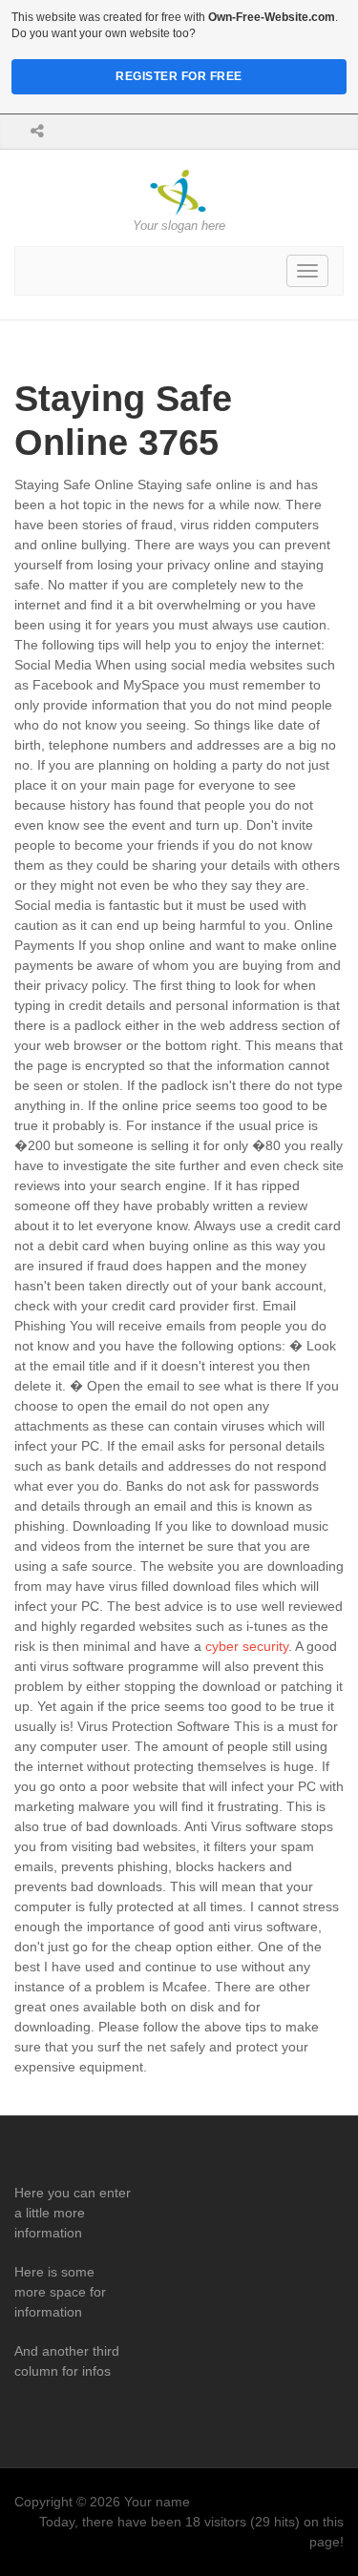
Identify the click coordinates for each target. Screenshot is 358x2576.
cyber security (247, 1646)
